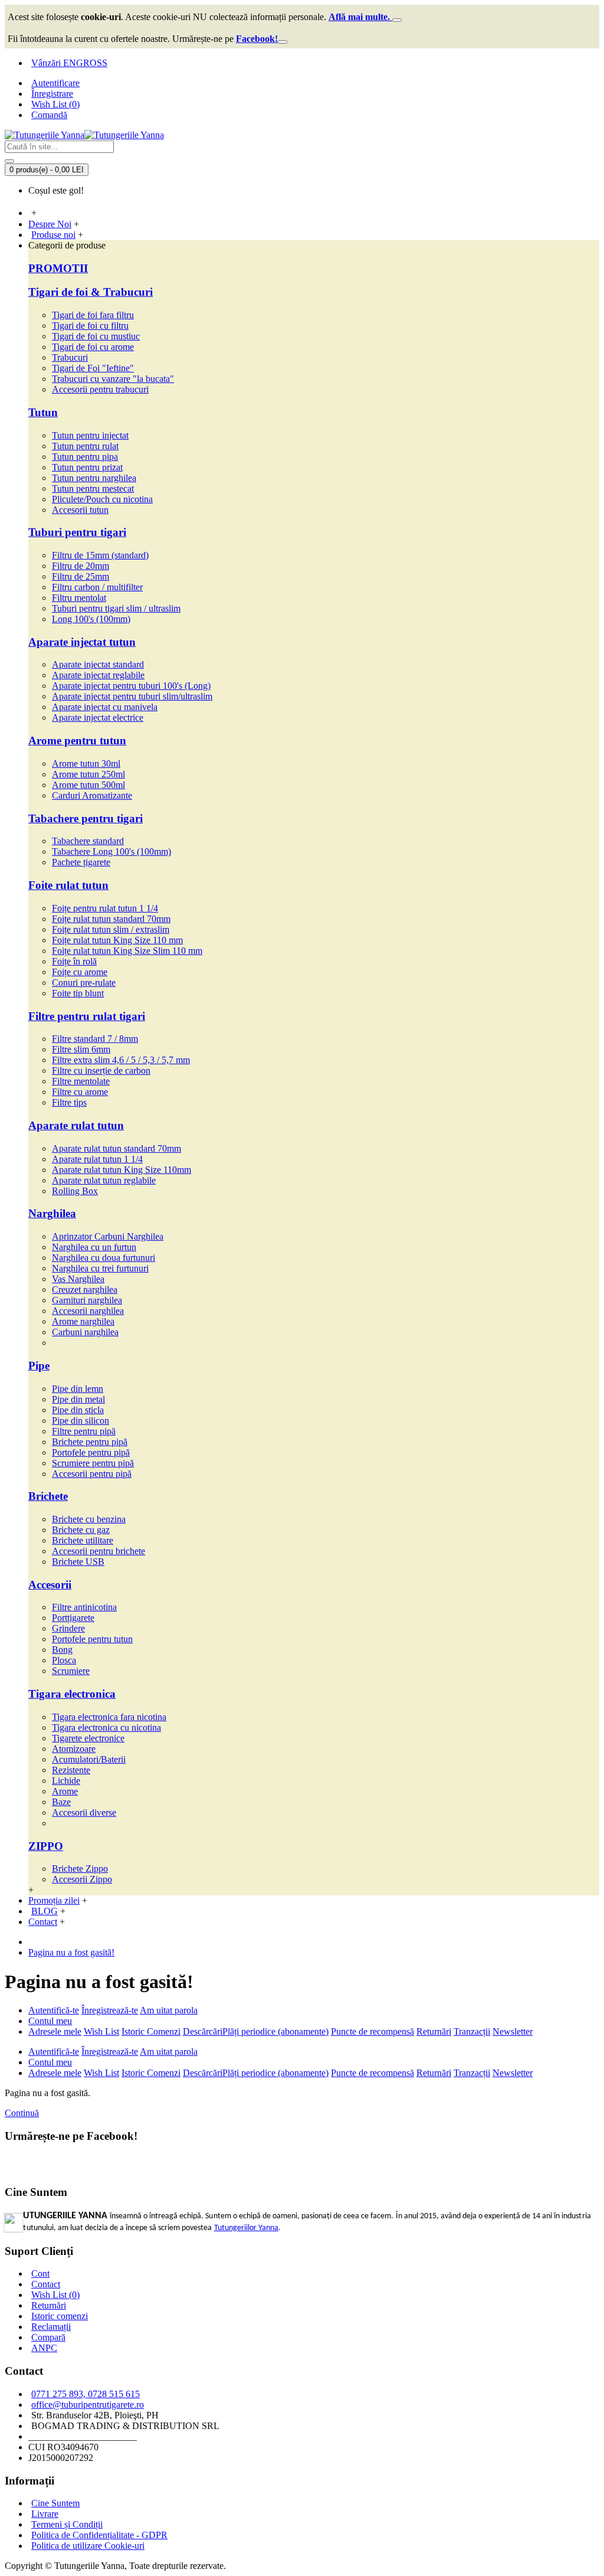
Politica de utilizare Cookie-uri (88, 2546)
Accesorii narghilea (88, 1311)
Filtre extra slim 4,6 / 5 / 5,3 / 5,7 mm (121, 1060)
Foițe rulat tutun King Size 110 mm (117, 940)
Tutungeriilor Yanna (246, 2228)
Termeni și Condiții (67, 2524)
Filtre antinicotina (84, 1607)
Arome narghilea (83, 1321)
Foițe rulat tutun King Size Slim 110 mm (127, 951)
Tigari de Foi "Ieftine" (93, 368)
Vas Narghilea (78, 1279)
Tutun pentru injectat (90, 435)
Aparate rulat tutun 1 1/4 (97, 1159)
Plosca (64, 1660)
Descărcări (203, 2031)
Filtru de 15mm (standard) (100, 555)
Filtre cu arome (80, 1092)
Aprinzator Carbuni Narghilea (108, 1236)
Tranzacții (472, 2031)
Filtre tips (69, 1102)
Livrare (45, 2514)
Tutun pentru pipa (85, 457)
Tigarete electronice (88, 1738)
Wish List (101, 2031)
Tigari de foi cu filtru (90, 326)
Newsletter (513, 2031)
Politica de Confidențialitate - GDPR (99, 2535)
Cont (40, 2273)
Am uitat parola (169, 2010)
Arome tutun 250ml (88, 774)
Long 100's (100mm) (91, 619)
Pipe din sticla (78, 1410)
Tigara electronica (72, 1694)
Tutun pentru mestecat (93, 488)
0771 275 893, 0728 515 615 (86, 2394)
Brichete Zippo (80, 1869)
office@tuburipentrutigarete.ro (88, 2405)
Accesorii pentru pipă (92, 1474)
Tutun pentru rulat (85, 446)
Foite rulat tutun (68, 885)
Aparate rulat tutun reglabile (104, 1180)
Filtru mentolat (79, 598)
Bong (62, 1650)
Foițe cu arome (80, 972)
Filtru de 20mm (81, 566)
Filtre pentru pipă (84, 1431)
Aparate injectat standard (98, 664)
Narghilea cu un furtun (94, 1247)
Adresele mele (55, 2031)
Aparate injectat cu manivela (105, 707)
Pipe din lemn (78, 1389)
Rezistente (71, 1770)
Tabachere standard (88, 841)
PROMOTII (58, 268)
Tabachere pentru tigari (86, 818)
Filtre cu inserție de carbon (101, 1070)
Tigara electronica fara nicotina (109, 1717)
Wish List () (55, 2295)
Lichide (66, 1781)
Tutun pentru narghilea (94, 478)
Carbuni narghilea (85, 1332)
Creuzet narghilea (85, 1289)
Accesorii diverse (84, 1812)
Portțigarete (73, 1618)
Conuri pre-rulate (84, 983)
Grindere (68, 1628)
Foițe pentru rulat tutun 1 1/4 (105, 908)
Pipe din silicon (81, 1421)
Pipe (39, 1366)
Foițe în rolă (74, 961)
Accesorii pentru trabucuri (100, 389)
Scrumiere (71, 1671)
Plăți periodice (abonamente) (275, 2031)
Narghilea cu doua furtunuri (104, 1258)
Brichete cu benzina (89, 1519)
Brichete (48, 1496)
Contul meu (50, 2021)
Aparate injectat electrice (98, 717)
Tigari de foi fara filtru (93, 315)
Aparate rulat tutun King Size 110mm (122, 1170)
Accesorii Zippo (82, 1879)
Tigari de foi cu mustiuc (96, 336)
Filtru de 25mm (81, 576)
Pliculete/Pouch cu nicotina (102, 499)
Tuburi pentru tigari (77, 532)
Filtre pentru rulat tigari (87, 1016)
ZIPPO (46, 1846)
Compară (48, 2337)
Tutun (43, 412)
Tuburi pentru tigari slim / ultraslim (116, 608)
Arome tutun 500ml (88, 785)
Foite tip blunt (78, 993)
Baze (61, 1802)
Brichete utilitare (83, 1540)
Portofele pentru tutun (92, 1639)
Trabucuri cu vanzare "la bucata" (113, 379)
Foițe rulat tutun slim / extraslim (111, 929)
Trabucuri (70, 357)
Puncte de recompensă (372, 2031)
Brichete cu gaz (81, 1530)
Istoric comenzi (60, 2316)
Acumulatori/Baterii (89, 1759)
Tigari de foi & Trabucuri (91, 292)
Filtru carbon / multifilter (97, 587)
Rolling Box (75, 1191)
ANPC (44, 2348)
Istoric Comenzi (151, 2031)
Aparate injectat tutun (82, 642)
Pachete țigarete (81, 862)
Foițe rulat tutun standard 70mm (111, 919)
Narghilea (52, 1213)
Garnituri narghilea (87, 1300)
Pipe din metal (78, 1399)
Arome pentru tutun (77, 741)
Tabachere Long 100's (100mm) (111, 851)
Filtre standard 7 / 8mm (95, 1039)
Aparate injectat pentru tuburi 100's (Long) (131, 686)
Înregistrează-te (110, 2010)
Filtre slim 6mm (81, 1049)
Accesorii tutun (80, 510)
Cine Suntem (55, 2503)
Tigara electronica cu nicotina (106, 1727)
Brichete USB (78, 1562)
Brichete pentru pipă (90, 1442)
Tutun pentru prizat (87, 467)
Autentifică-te (54, 2010)
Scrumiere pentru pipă (93, 1463)
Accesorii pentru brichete (99, 1551)
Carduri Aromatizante (92, 795)
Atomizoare (74, 1749)
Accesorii (50, 1585)
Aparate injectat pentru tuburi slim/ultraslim (132, 696)
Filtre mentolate (81, 1081)
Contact (46, 2284)
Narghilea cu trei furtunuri (100, 1268)
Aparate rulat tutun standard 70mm (116, 1148)
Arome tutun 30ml (86, 764)
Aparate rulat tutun (76, 1125)
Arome (65, 1791)
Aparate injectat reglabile (98, 675)
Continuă (22, 2113)
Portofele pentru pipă (91, 1452)
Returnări (434, 2031)
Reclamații (51, 2327)
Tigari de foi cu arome (93, 347)
